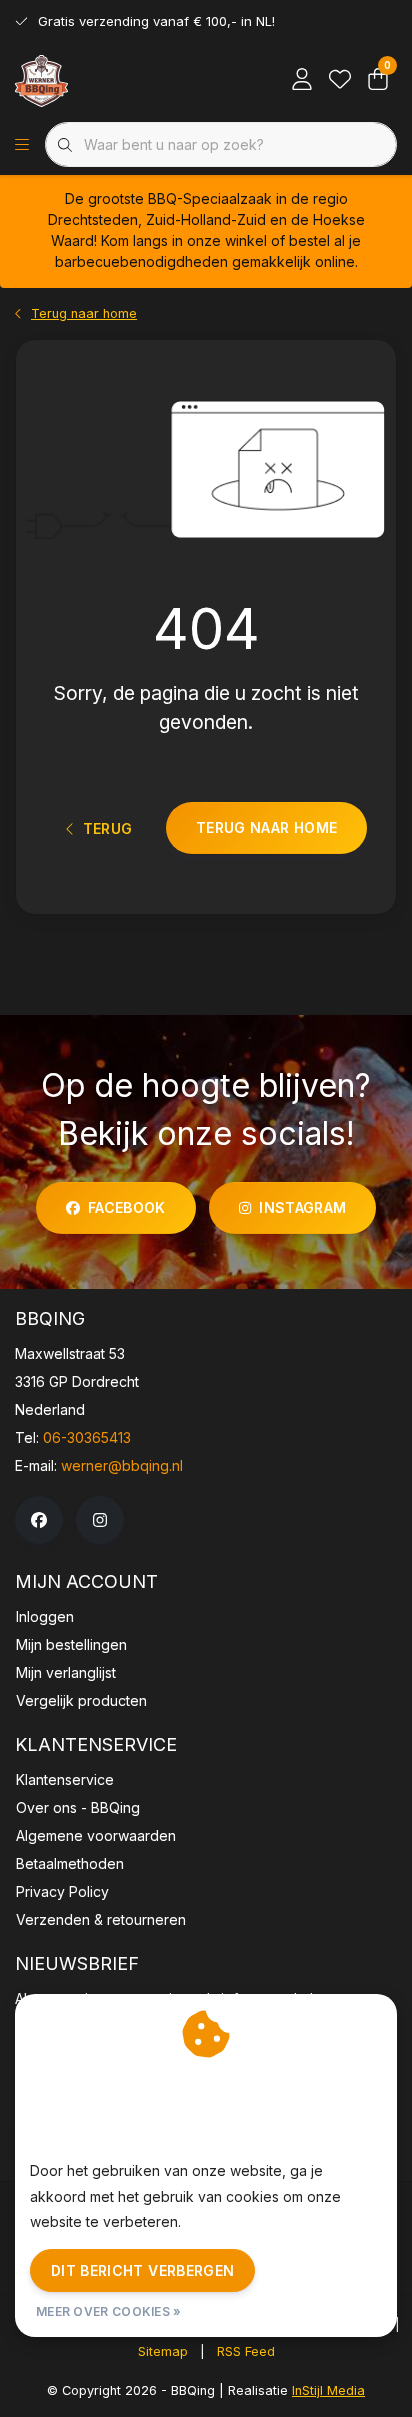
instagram (302, 1207)
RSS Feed (246, 2351)
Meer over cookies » (109, 2311)
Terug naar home (266, 827)
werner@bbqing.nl (122, 1465)
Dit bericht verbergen (142, 2270)
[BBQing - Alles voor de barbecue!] (41, 80)
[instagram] (100, 1520)
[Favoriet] (340, 80)
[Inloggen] (302, 80)
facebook (127, 1207)
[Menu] (22, 145)
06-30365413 (87, 1437)
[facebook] (39, 1520)
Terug (107, 828)
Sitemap (163, 2351)
